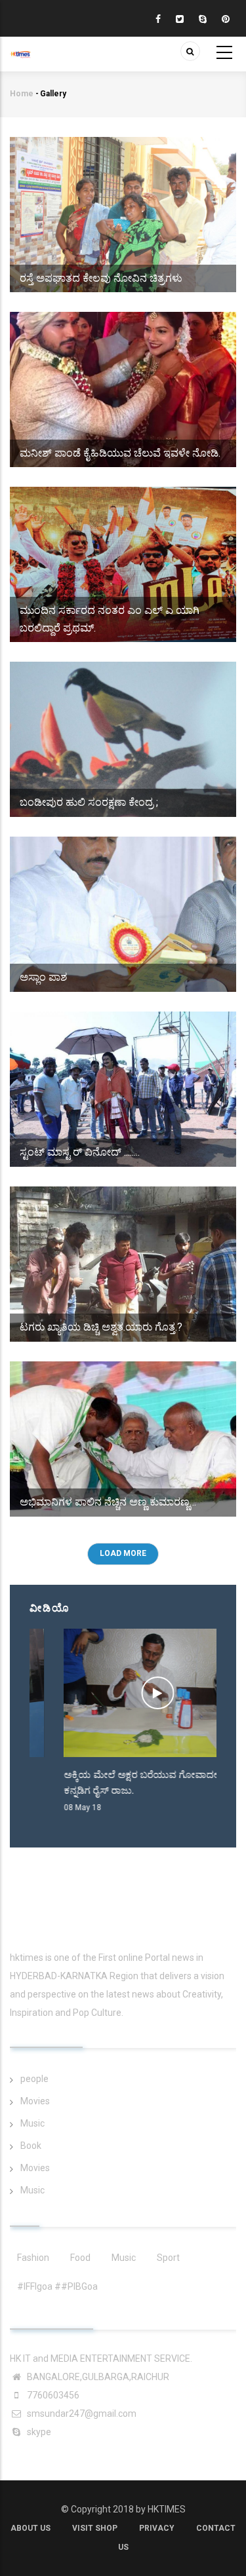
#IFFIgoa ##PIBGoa (57, 2286)
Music (32, 2123)
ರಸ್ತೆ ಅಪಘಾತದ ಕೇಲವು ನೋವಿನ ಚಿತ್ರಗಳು (101, 278)
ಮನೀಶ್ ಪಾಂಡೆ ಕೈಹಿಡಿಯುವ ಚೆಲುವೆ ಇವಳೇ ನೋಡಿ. (120, 453)
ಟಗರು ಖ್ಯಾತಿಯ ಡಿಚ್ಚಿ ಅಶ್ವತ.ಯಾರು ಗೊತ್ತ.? (101, 1327)
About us (31, 2528)
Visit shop (95, 2528)
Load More (123, 1553)
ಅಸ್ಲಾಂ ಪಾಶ (43, 977)
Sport (168, 2258)
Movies (35, 2101)
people (34, 2079)
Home (22, 94)
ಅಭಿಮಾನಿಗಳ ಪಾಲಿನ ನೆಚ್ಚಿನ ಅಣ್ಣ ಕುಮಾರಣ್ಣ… (108, 1502)
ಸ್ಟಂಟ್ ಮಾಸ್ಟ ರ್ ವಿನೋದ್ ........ (80, 1152)
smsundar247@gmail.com (81, 2414)
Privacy (157, 2528)
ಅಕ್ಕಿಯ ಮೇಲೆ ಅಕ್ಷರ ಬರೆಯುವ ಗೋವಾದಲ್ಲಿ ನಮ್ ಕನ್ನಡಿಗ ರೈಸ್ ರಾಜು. (119, 1783)
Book (31, 2146)
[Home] (20, 47)
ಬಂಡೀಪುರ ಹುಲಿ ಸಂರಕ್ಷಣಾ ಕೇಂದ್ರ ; (89, 802)
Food (80, 2258)
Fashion (33, 2258)
